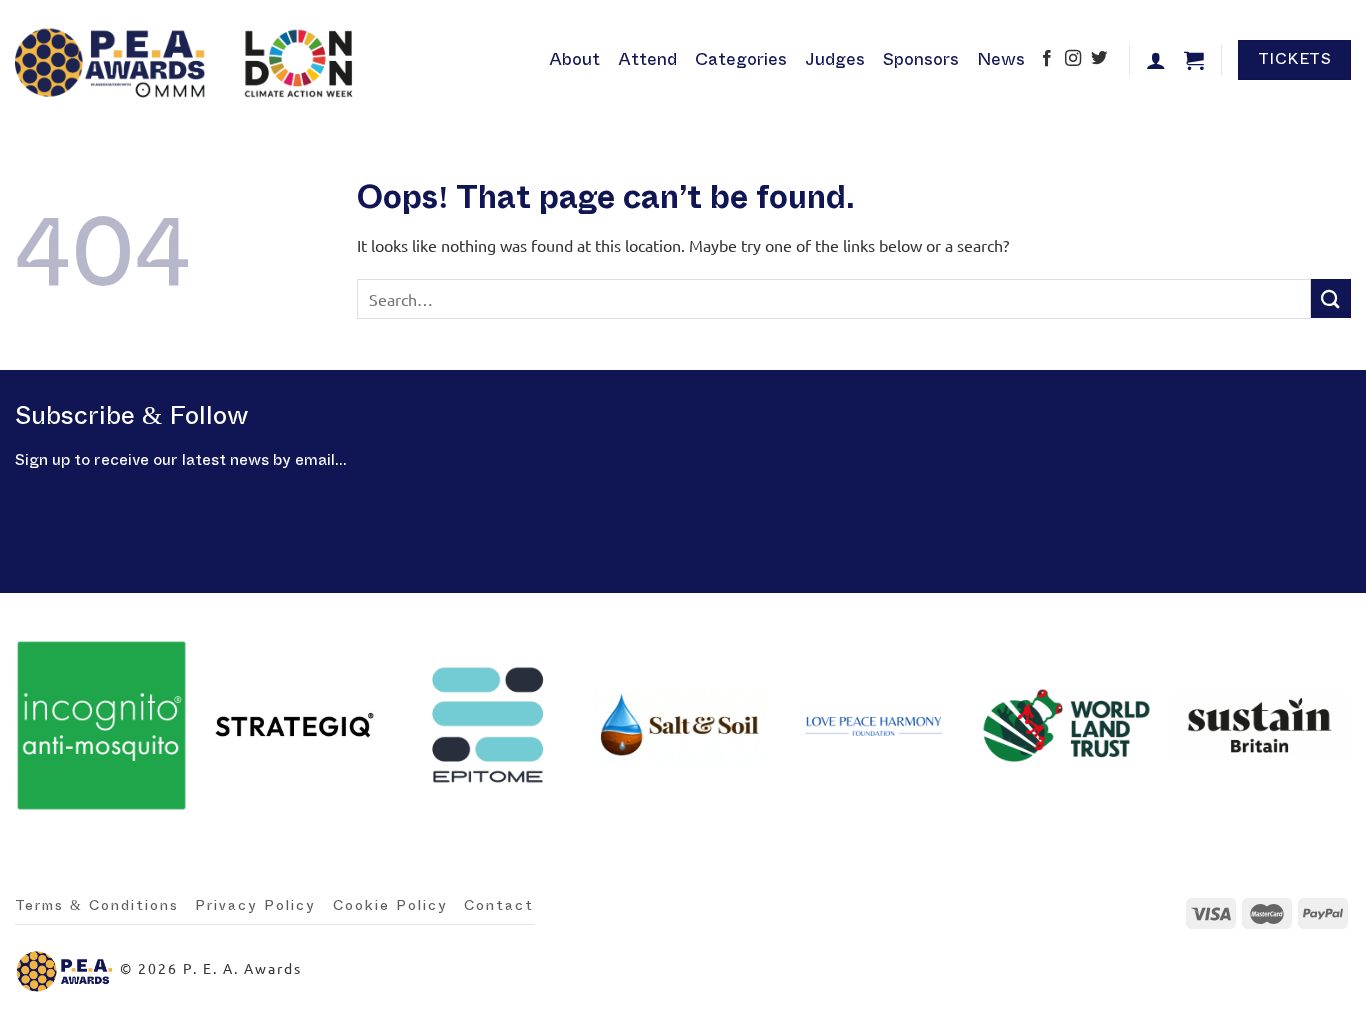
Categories (741, 59)
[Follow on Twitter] (1099, 60)
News (1001, 59)
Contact (499, 906)
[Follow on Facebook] (1047, 60)
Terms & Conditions (97, 906)
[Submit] (1331, 298)
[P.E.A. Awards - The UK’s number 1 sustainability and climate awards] (189, 60)
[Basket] (1194, 60)
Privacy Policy (255, 906)
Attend (647, 59)
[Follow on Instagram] (1073, 60)
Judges (835, 59)
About (574, 59)
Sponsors (921, 59)
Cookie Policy (390, 906)
